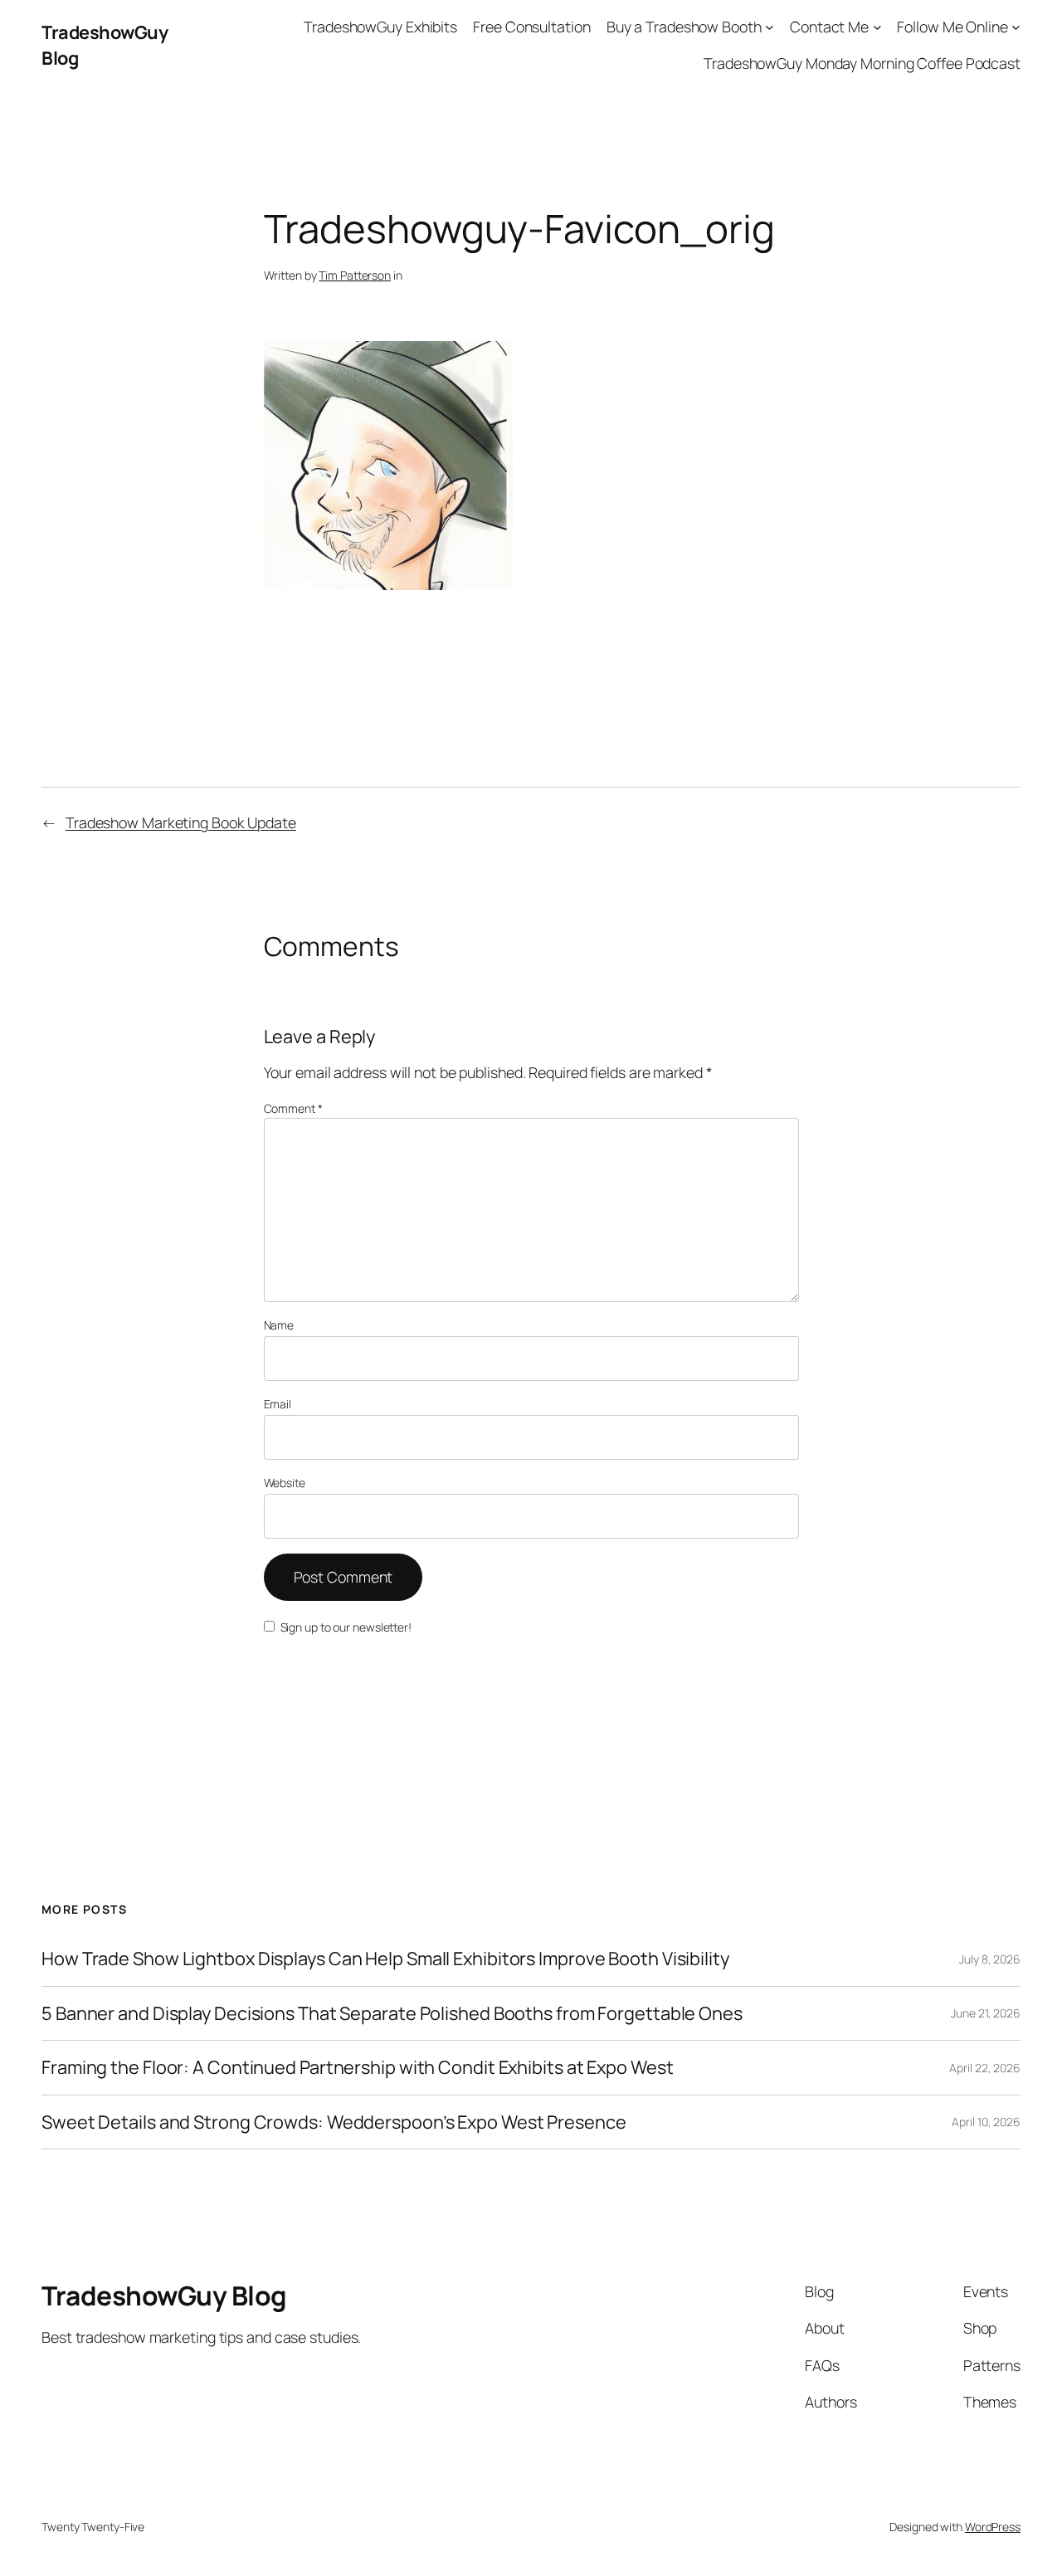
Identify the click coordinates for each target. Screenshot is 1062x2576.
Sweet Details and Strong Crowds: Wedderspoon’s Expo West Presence (334, 2122)
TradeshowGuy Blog (164, 2295)
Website (285, 1483)
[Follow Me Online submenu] (1016, 27)
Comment (293, 1108)
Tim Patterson (355, 275)
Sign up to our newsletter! (346, 1627)
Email (278, 1404)
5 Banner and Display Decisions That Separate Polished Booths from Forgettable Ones (392, 2013)
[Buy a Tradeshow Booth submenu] (770, 27)
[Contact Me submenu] (877, 27)
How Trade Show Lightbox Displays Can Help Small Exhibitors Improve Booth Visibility (385, 1959)
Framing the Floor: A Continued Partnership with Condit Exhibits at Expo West (357, 2067)
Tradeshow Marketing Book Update (181, 822)
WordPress (993, 2527)
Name (279, 1325)
